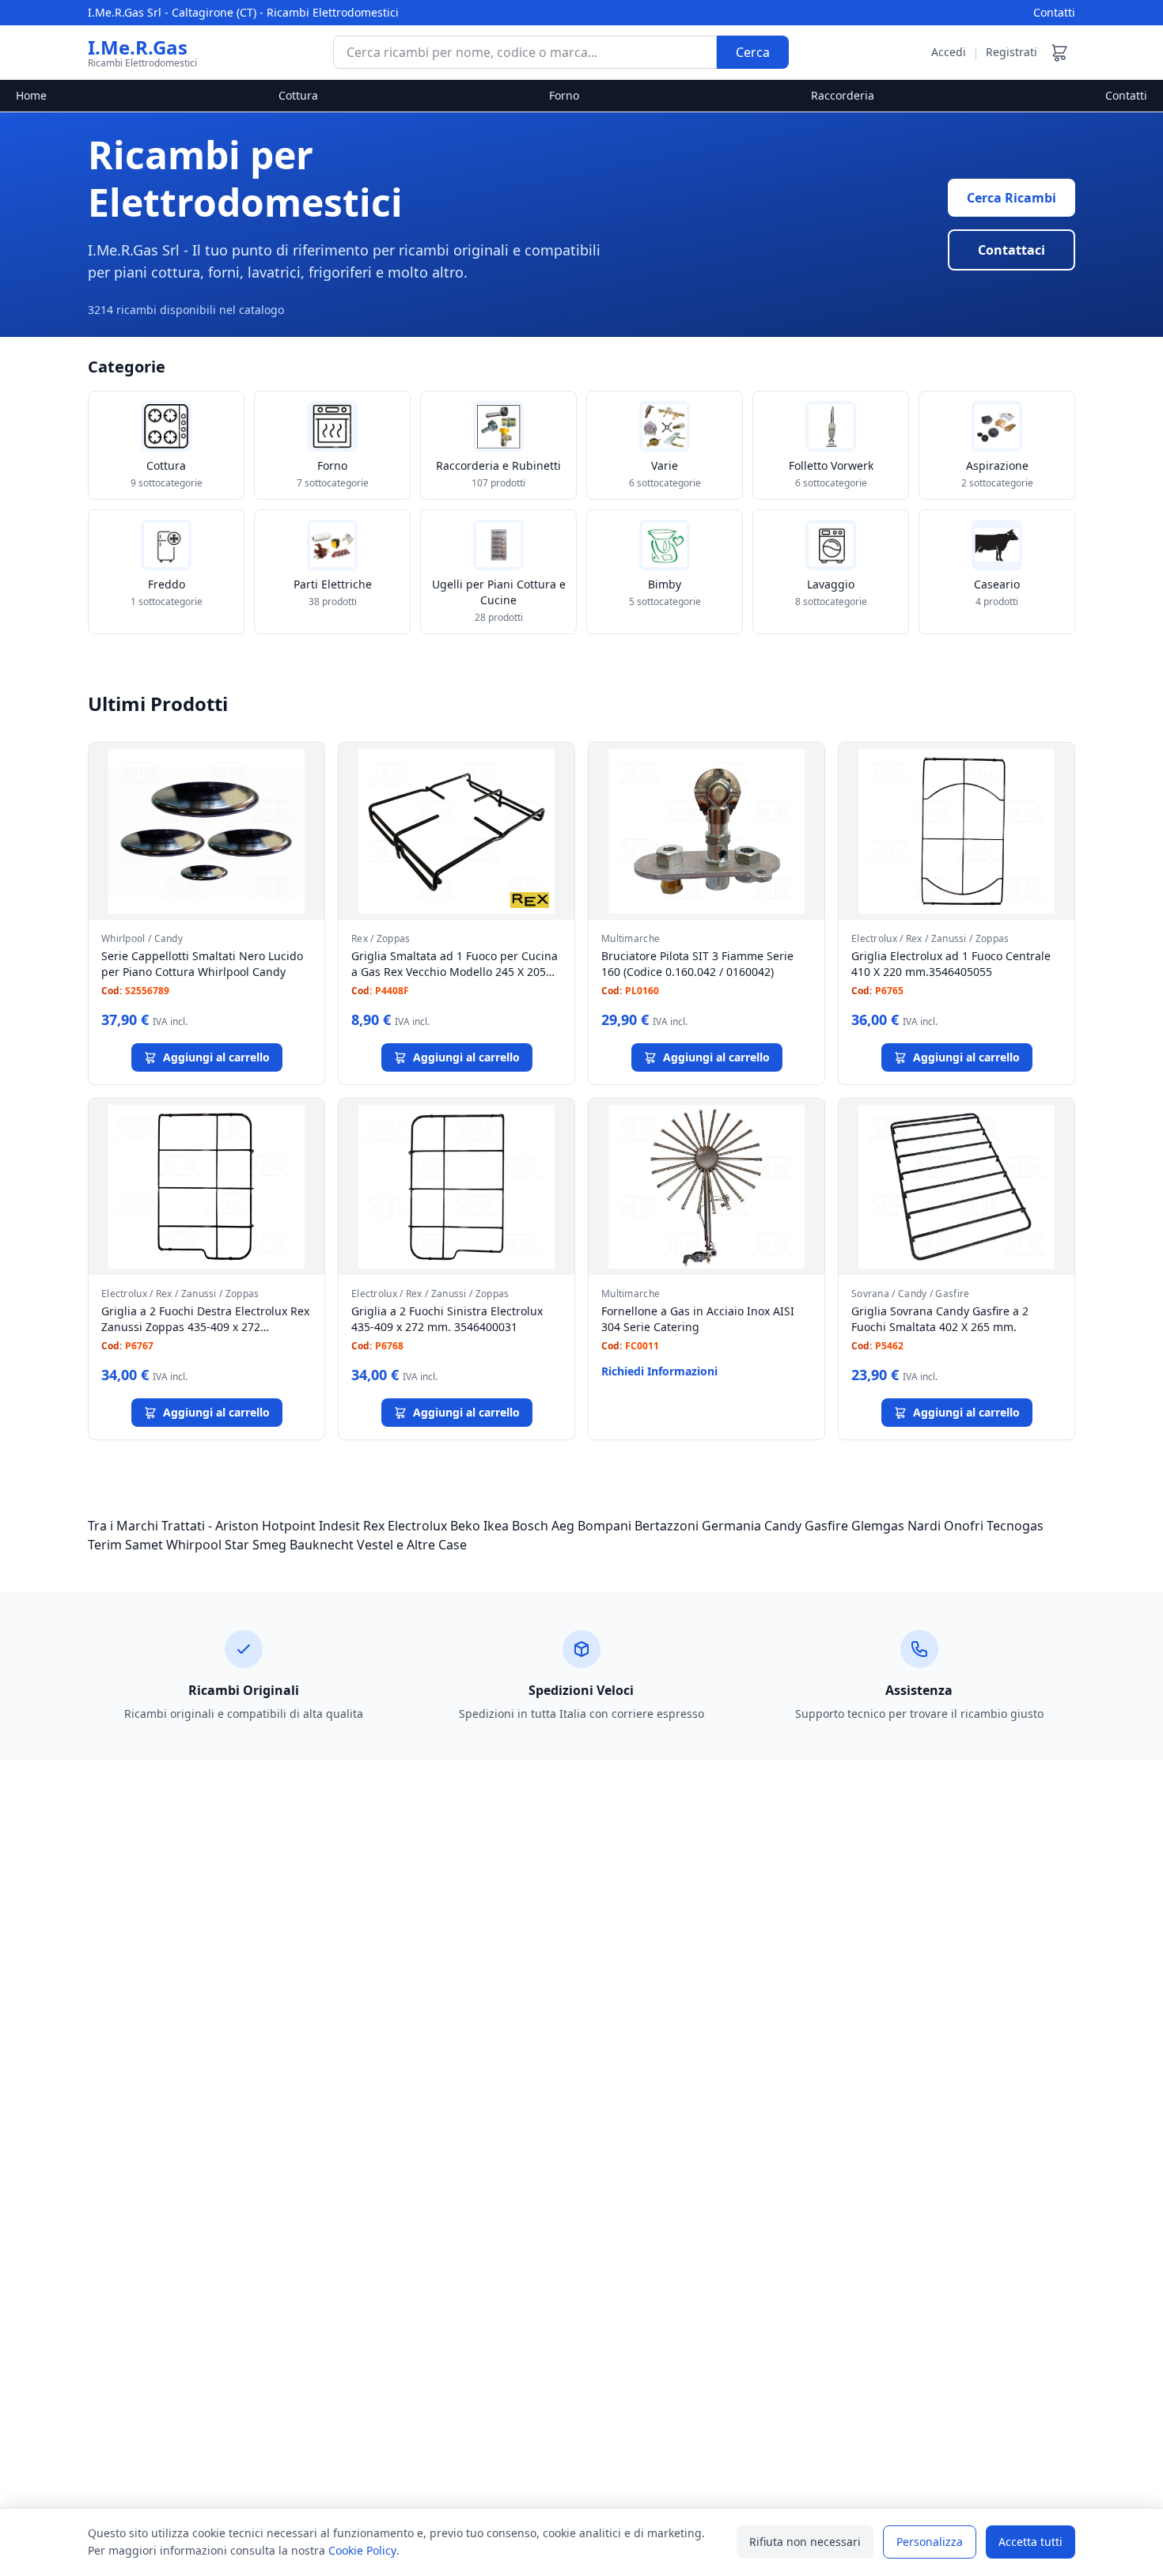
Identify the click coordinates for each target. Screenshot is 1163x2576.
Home (31, 95)
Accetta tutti (1030, 2542)
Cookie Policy (362, 2550)
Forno (564, 95)
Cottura (298, 95)
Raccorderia (843, 95)
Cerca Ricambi (1011, 198)
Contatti (1054, 12)
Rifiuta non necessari (805, 2542)
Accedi (949, 52)
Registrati (1011, 52)
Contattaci (1011, 250)
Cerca (753, 52)
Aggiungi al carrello (216, 1057)
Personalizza (930, 2542)
